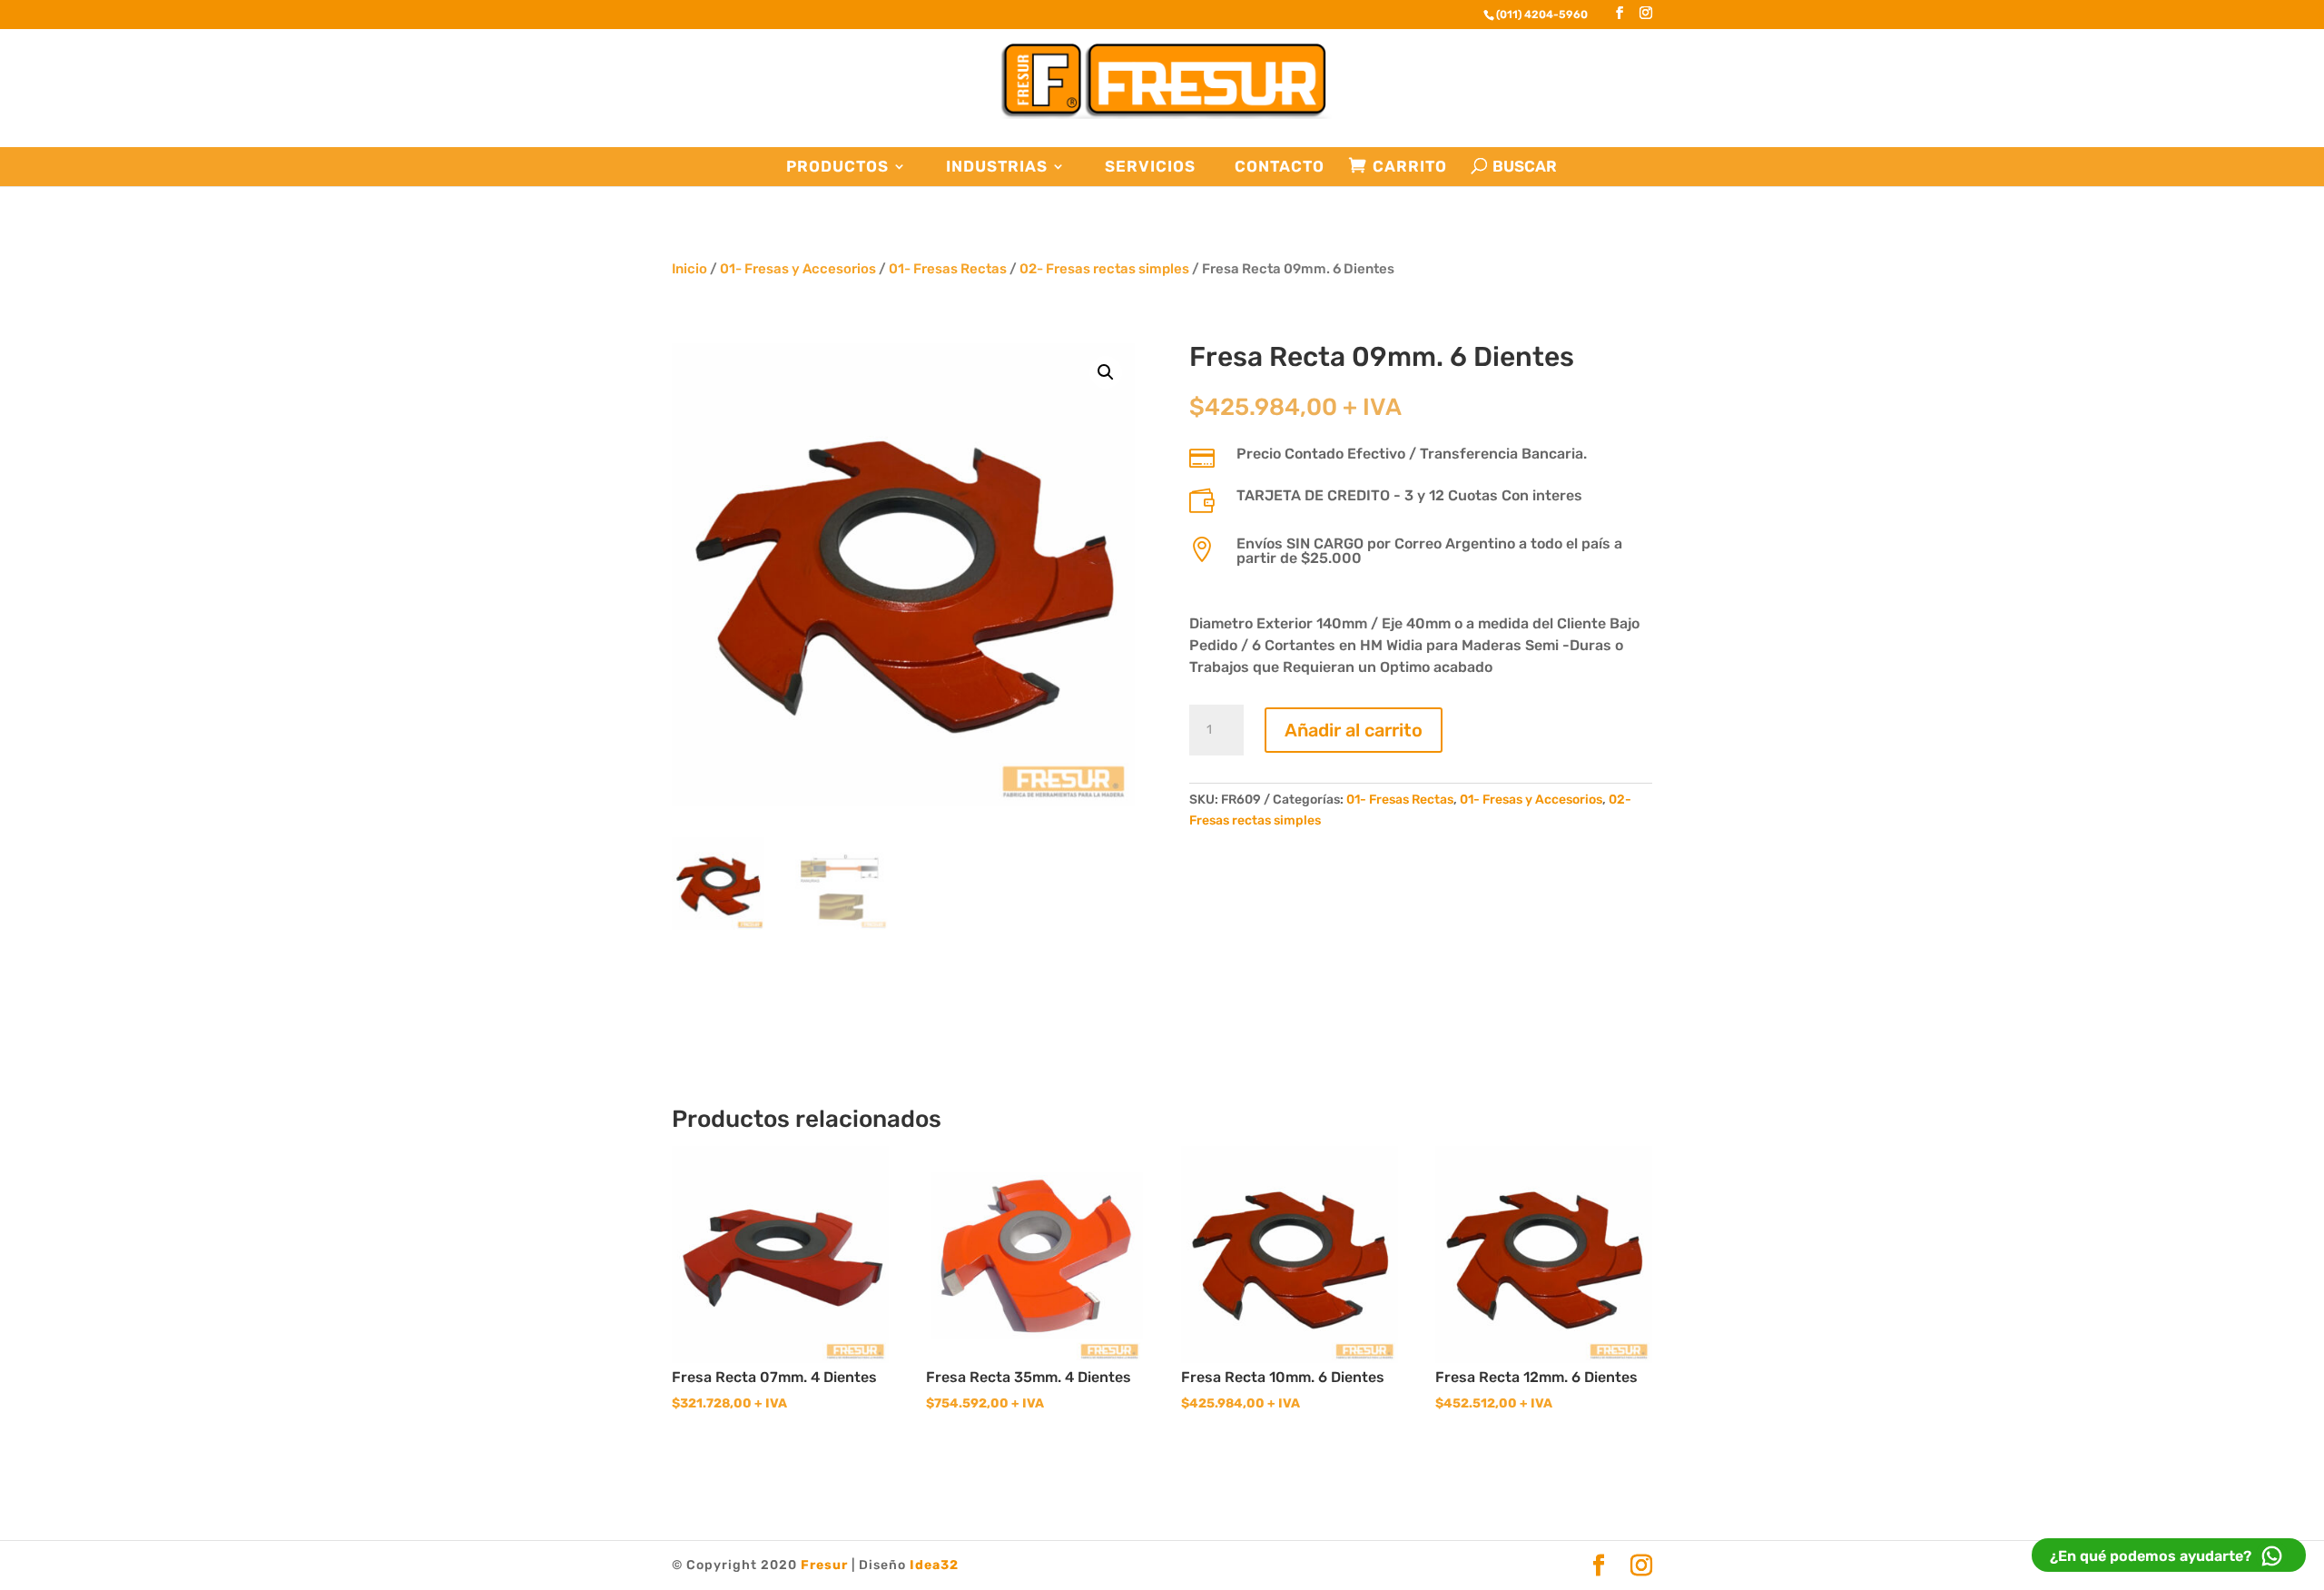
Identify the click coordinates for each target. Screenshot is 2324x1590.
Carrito (1410, 167)
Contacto (1280, 167)
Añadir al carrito (1354, 730)
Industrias (997, 167)
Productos (837, 167)
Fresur (824, 1565)
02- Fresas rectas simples (1104, 269)
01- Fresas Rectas (948, 269)
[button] (1106, 372)
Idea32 (934, 1565)
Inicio (689, 269)
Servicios (1150, 167)
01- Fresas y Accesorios (798, 269)
